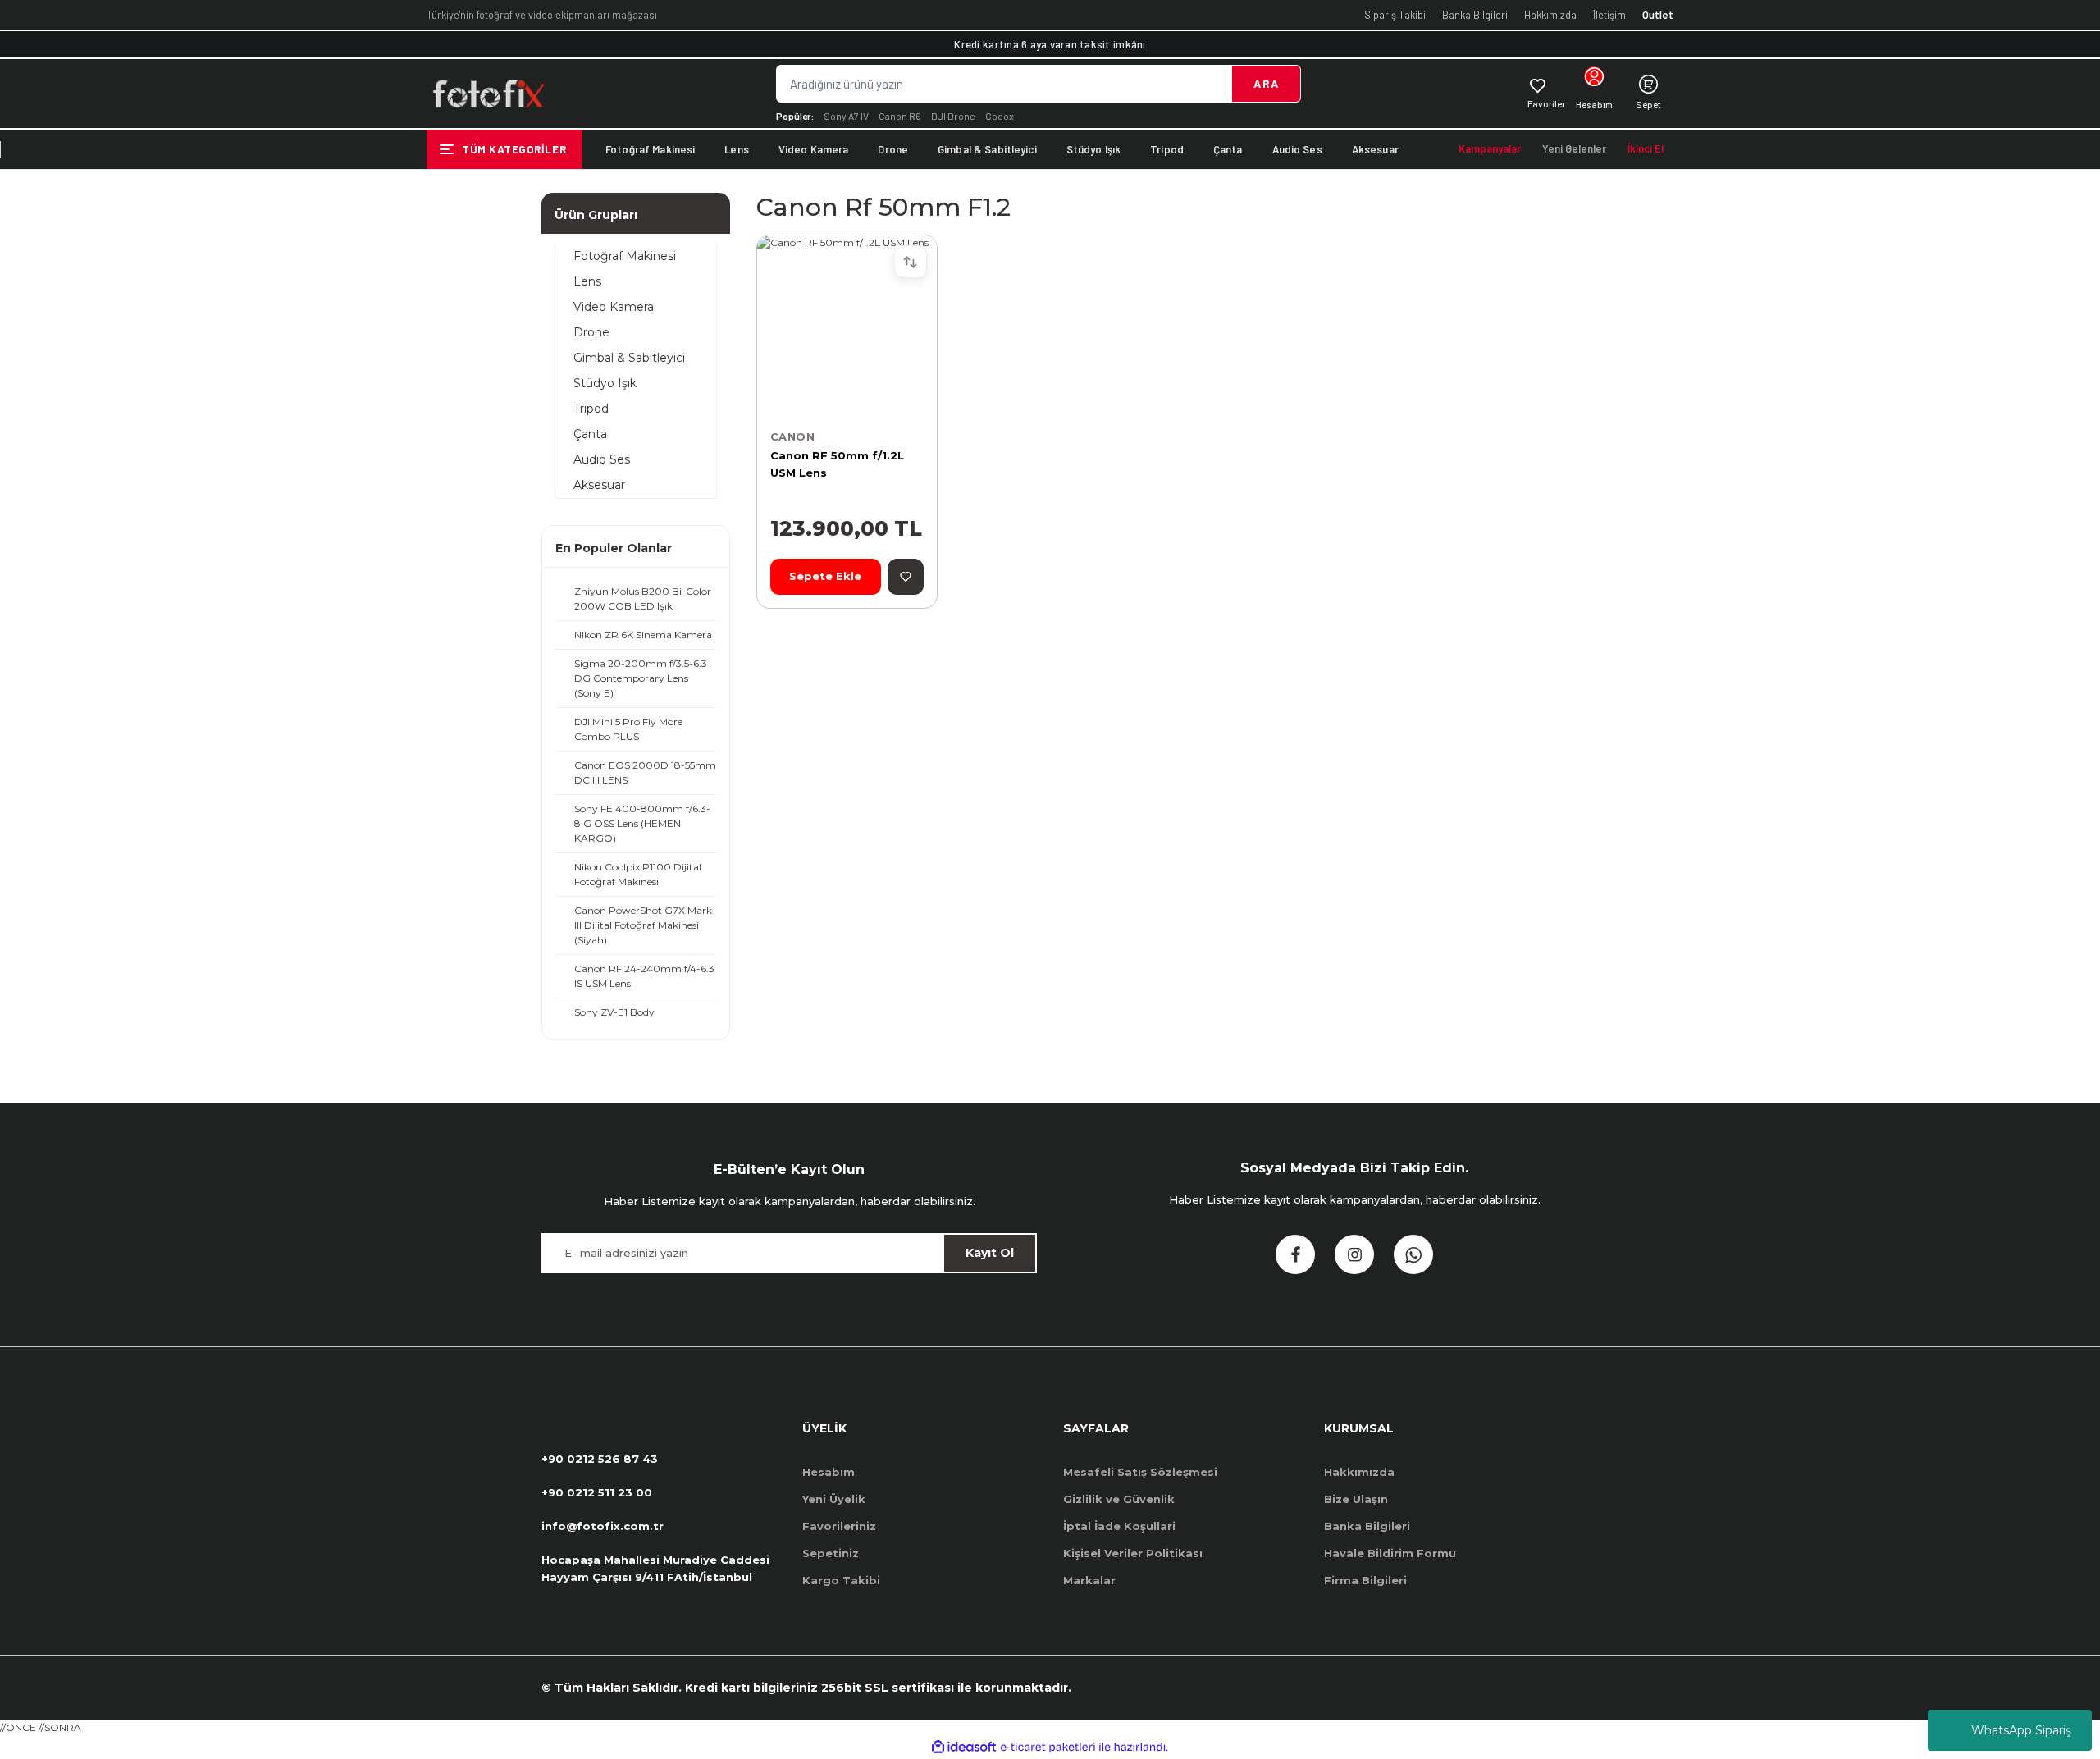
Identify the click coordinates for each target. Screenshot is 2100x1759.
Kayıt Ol (990, 1253)
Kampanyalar (1490, 148)
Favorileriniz (839, 1526)
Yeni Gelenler (1574, 148)
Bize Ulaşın (1356, 1499)
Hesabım (829, 1472)
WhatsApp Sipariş (2021, 1730)
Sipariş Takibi (1395, 15)
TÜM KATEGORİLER (514, 149)
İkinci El (1646, 148)
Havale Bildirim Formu (1390, 1553)
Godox (1000, 116)
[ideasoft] (964, 1747)
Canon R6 (900, 116)
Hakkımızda (1550, 15)
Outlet (1658, 15)
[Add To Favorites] (906, 577)
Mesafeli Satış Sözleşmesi (1140, 1472)
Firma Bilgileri (1365, 1580)
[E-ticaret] (1048, 1748)
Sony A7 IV (846, 116)
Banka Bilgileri (1475, 15)
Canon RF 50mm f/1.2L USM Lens (837, 464)
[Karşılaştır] (911, 262)
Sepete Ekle (825, 576)
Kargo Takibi (841, 1580)
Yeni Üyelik (834, 1499)
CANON (792, 436)
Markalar (1089, 1580)
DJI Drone (953, 116)
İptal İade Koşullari (1119, 1526)
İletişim (1609, 15)
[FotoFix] (488, 94)
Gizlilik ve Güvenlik (1119, 1499)
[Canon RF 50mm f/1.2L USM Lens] (847, 325)
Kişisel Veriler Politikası (1133, 1553)
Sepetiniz (831, 1553)
